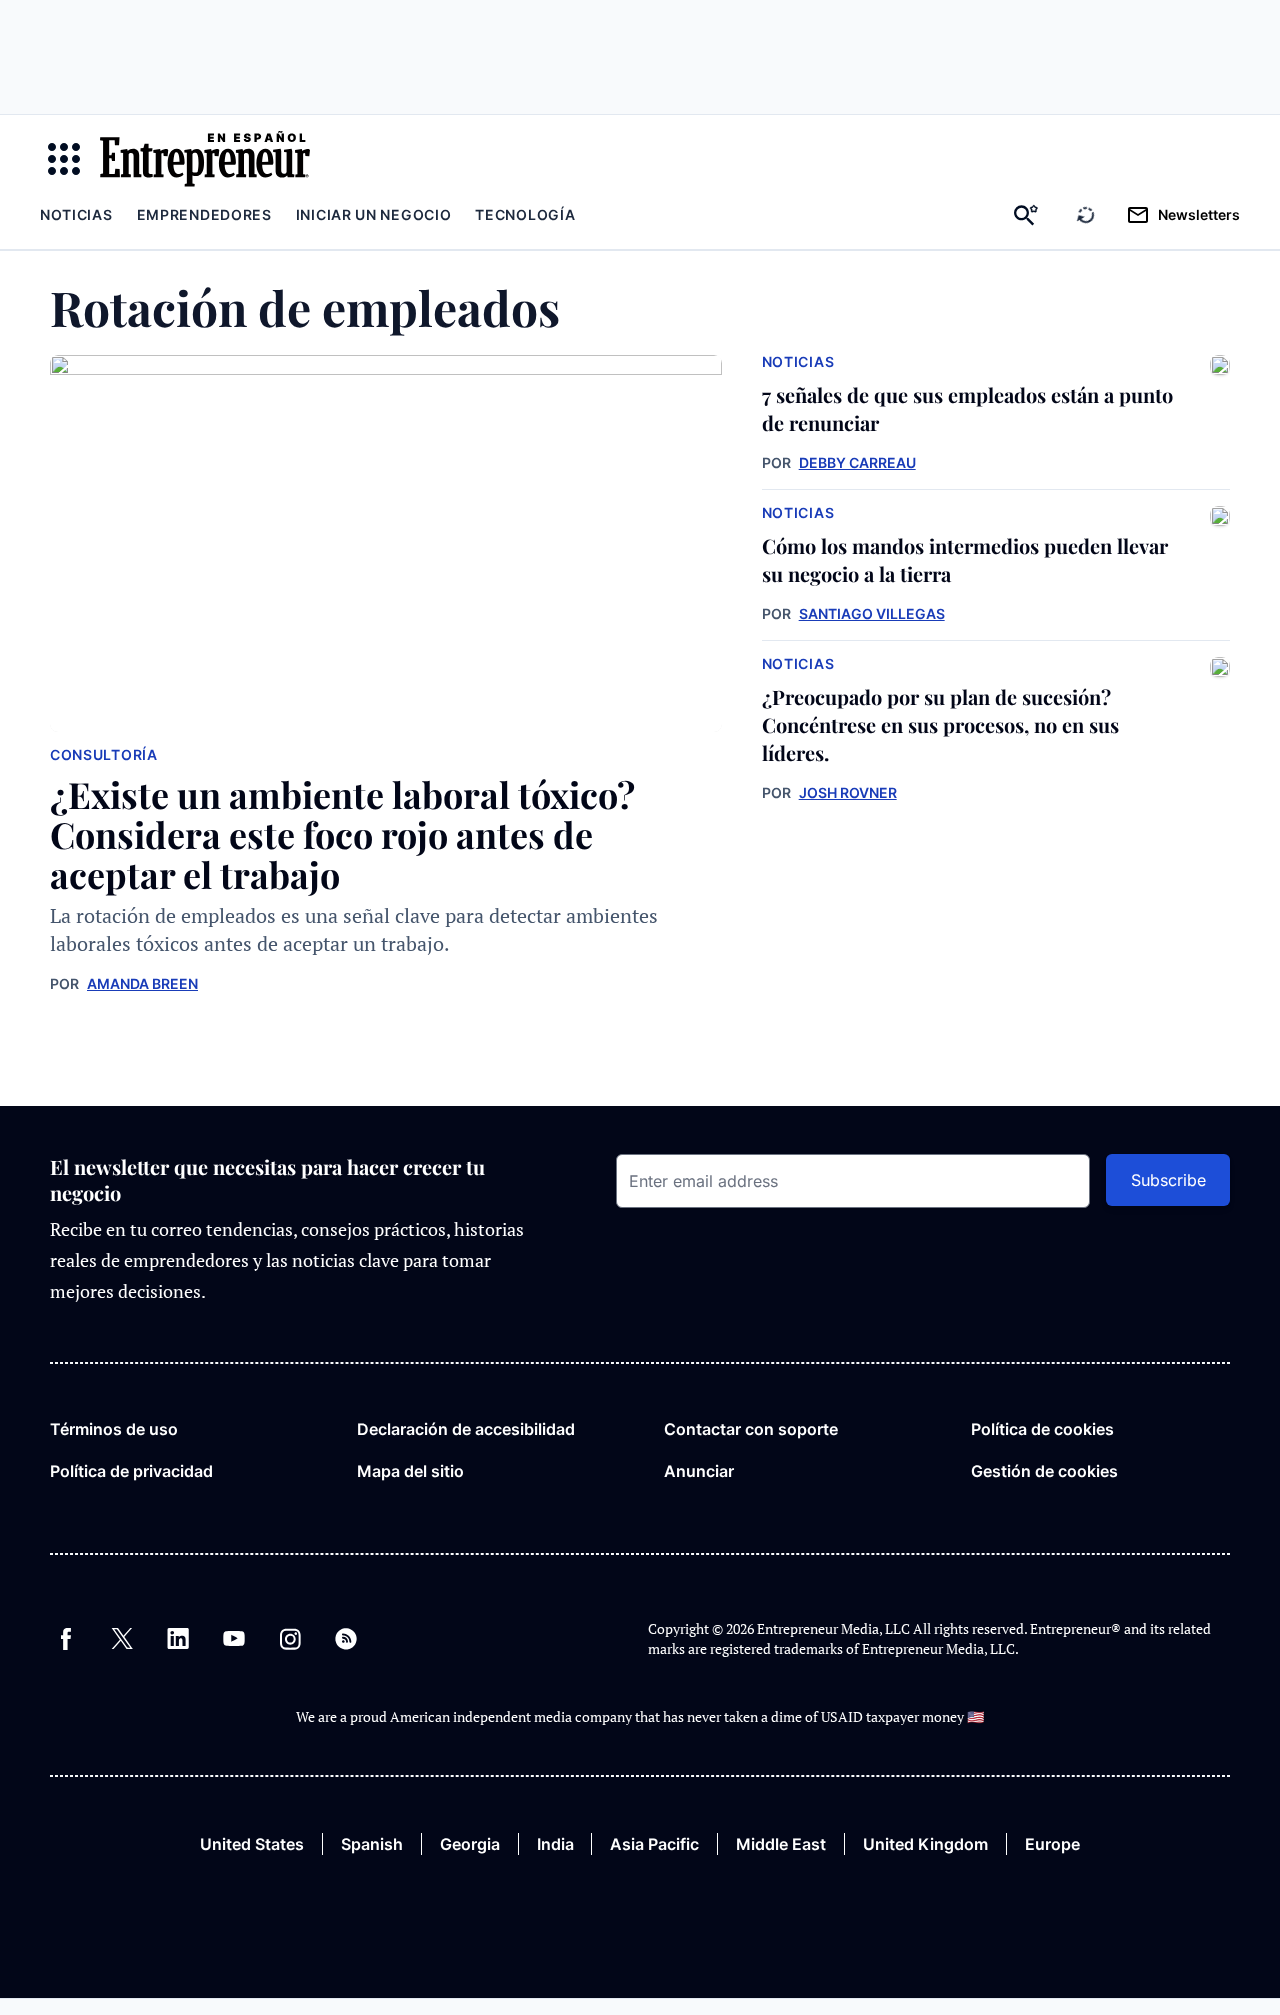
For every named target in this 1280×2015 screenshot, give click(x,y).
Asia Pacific (654, 1844)
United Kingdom (925, 1844)
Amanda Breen (142, 983)
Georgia (470, 1844)
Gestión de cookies (1044, 1471)
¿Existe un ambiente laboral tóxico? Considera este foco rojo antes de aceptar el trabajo (342, 834)
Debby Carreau (857, 462)
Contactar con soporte (751, 1429)
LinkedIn (178, 1639)
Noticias (76, 214)
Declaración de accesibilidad (466, 1429)
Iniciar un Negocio (374, 214)
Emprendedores (204, 214)
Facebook (66, 1639)
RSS (346, 1639)
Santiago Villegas (872, 613)
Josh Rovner (848, 792)
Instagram (290, 1639)
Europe (1052, 1844)
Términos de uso (114, 1429)
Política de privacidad (131, 1471)
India (555, 1844)
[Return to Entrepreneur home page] (205, 159)
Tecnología (525, 214)
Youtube (234, 1639)
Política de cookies (1042, 1429)
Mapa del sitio (410, 1471)
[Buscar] (1026, 215)
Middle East (781, 1844)
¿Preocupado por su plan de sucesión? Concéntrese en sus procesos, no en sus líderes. (940, 724)
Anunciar (699, 1471)
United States (252, 1844)
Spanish (372, 1844)
